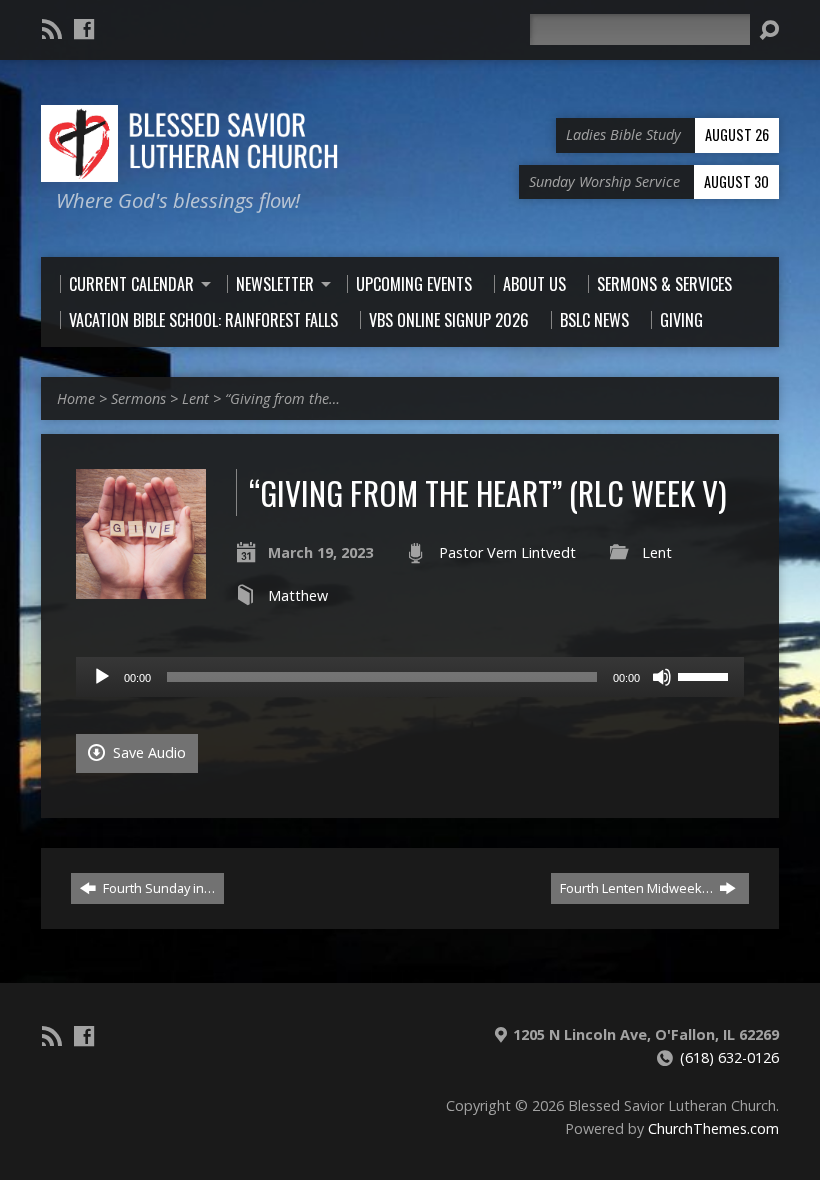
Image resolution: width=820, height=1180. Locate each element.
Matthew (298, 595)
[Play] (102, 677)
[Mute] (662, 677)
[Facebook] (84, 29)
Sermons (138, 398)
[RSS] (52, 29)
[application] (410, 677)
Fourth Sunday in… (157, 888)
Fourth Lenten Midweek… (638, 888)
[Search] (769, 30)
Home (76, 398)
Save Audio (147, 752)
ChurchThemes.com (713, 1128)
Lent (195, 398)
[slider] (706, 675)
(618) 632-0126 (729, 1057)
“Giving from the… (282, 398)
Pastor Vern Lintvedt (507, 552)
